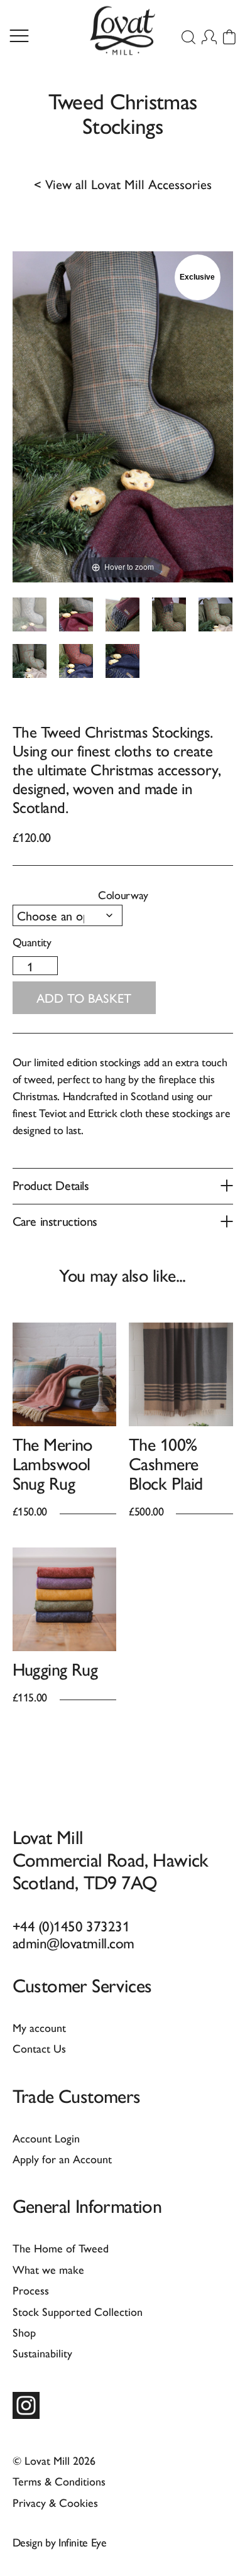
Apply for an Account (62, 2158)
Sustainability (42, 2353)
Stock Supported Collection (78, 2311)
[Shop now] (65, 1375)
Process (31, 2290)
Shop (24, 2332)
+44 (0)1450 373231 (71, 1925)
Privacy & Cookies (55, 2502)
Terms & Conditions (59, 2481)
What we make (48, 2269)
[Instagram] (26, 2405)
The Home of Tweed (61, 2248)
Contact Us (39, 2048)
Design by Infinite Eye (60, 2542)
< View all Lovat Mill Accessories (123, 184)
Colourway (123, 894)
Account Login (46, 2138)
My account (39, 2027)
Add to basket (84, 997)
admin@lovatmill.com (73, 1942)
